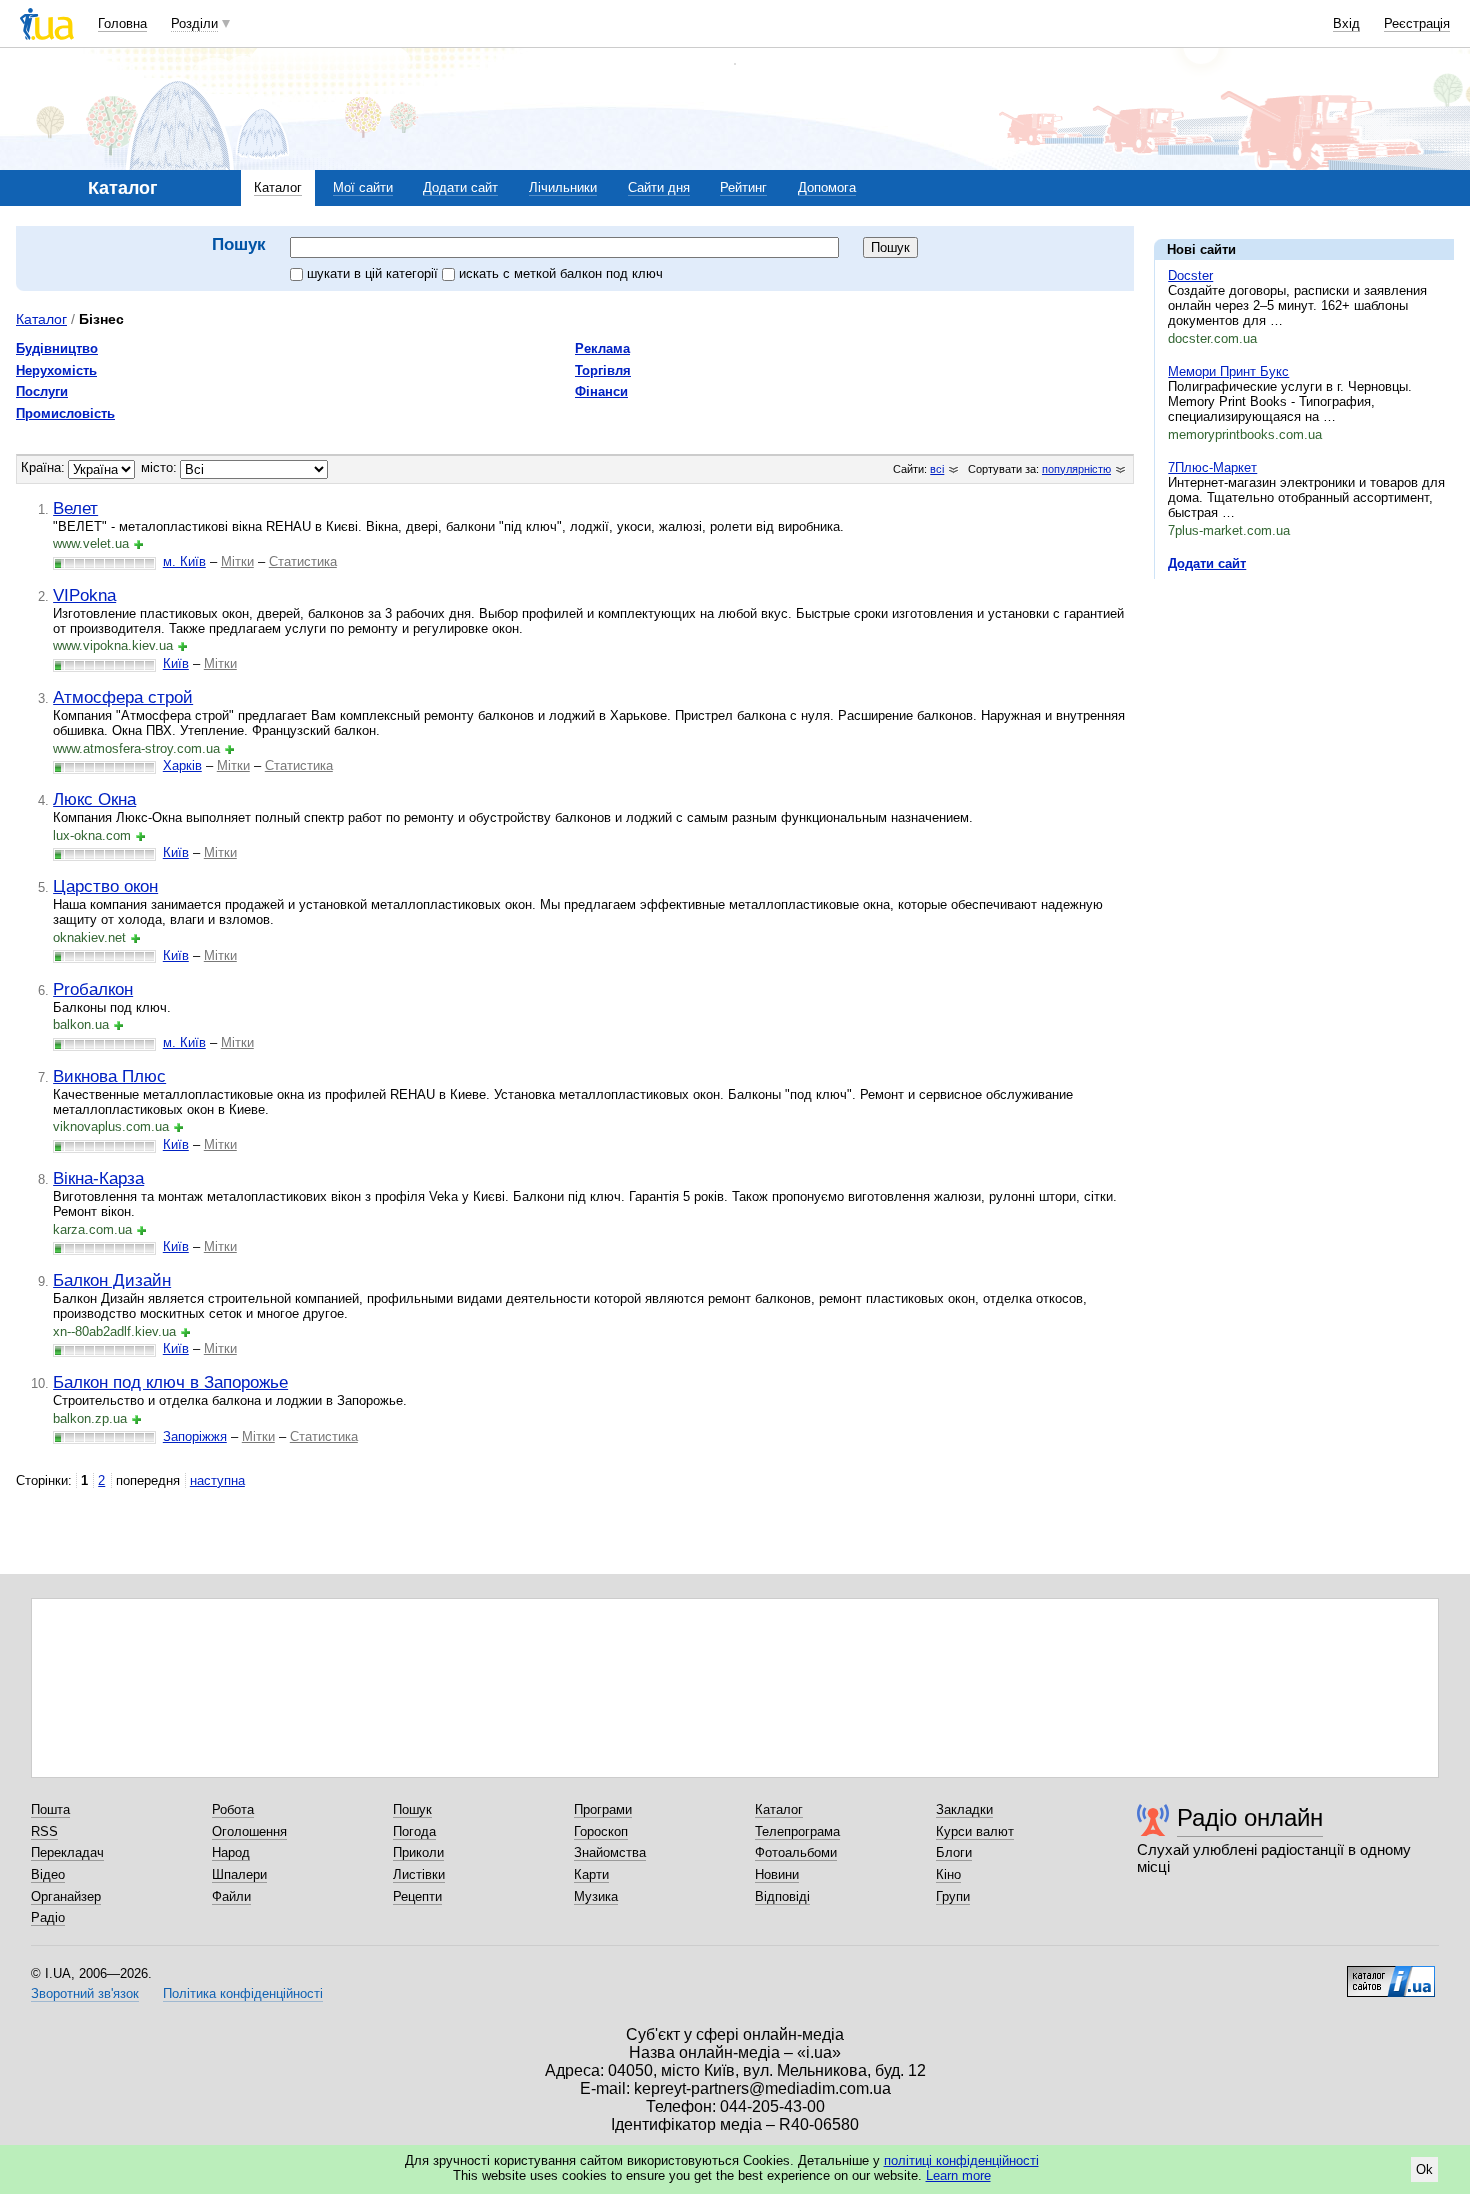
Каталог (278, 187)
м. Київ (184, 561)
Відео (48, 1874)
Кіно (948, 1874)
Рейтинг (743, 187)
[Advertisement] (1304, 717)
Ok (1424, 2169)
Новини (777, 1874)
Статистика (303, 561)
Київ (176, 663)
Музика (596, 1896)
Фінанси (601, 391)
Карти (591, 1874)
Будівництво (57, 348)
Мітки (237, 561)
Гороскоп (601, 1831)
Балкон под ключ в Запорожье (170, 1382)
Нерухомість (56, 370)
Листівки (419, 1874)
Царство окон (105, 886)
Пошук (412, 1809)
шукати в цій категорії (374, 273)
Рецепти (417, 1896)
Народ (231, 1852)
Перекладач (67, 1852)
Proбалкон (93, 989)
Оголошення (249, 1831)
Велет (75, 508)
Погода (414, 1831)
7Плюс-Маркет (1212, 467)
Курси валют (975, 1831)
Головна (122, 23)
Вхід (1346, 23)
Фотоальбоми (796, 1852)
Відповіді (782, 1896)
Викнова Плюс (109, 1076)
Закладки (964, 1809)
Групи (953, 1896)
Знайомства (610, 1852)
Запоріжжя (195, 1436)
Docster (1190, 275)
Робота (233, 1809)
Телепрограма (797, 1831)
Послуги (42, 391)
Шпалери (239, 1874)
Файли (231, 1896)
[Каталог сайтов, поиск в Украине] (1391, 1974)
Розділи (194, 23)
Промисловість (65, 413)
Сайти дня (659, 187)
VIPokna (84, 595)
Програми (603, 1809)
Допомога (827, 187)
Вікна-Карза (98, 1178)
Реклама (602, 348)
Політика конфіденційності (243, 1993)
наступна (217, 1480)
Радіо (48, 1917)
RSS (44, 1831)
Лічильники (563, 187)
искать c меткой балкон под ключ (561, 273)
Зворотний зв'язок (85, 1993)
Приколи (418, 1852)
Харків (182, 765)
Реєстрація (1417, 23)
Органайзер (66, 1896)
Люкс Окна (94, 799)
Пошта (50, 1809)
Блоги (954, 1852)
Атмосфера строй (123, 697)
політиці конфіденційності (961, 2160)
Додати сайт (460, 187)
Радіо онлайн (1250, 1817)
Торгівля (603, 370)
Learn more (958, 2175)
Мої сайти (363, 187)
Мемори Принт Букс (1228, 371)
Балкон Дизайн (112, 1280)
